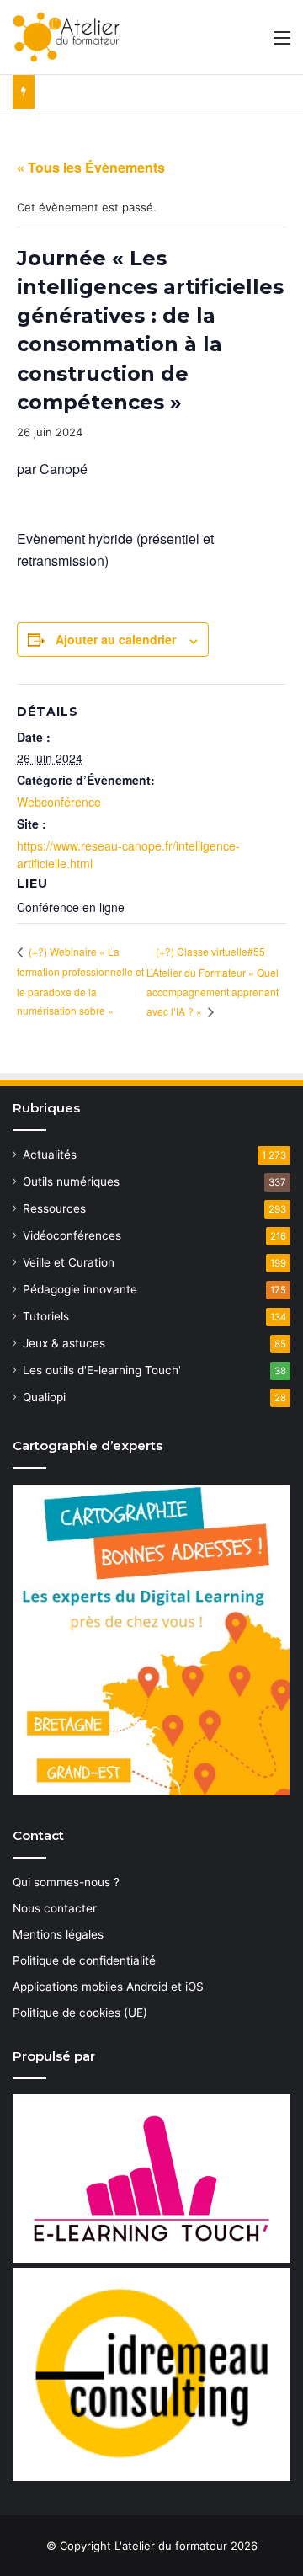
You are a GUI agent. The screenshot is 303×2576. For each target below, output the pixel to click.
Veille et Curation (69, 1262)
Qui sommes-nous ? (66, 1882)
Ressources (54, 1208)
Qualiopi (44, 1397)
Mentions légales (58, 1934)
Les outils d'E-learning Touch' (102, 1370)
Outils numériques (71, 1181)
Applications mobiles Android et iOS (108, 1987)
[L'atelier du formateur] (66, 37)
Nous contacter (55, 1908)
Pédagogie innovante (80, 1289)
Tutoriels (46, 1316)
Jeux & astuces (64, 1343)
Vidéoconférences (72, 1235)
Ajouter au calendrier (116, 639)
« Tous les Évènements (91, 167)
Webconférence (59, 802)
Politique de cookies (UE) (80, 2013)
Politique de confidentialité (84, 1960)
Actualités (50, 1155)
